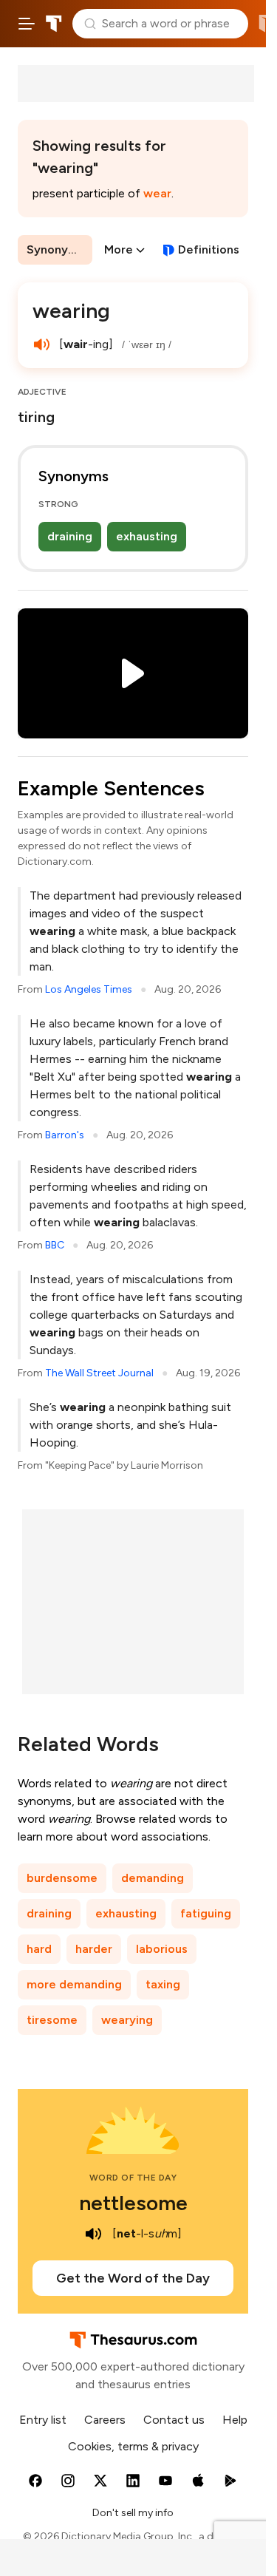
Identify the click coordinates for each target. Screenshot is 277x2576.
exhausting (147, 536)
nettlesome (133, 2203)
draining (70, 536)
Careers (105, 2420)
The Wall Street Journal (99, 1373)
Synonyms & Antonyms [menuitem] (59, 249)
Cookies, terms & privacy (133, 2446)
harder (94, 1949)
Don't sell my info (133, 2513)
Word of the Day (133, 2178)
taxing (163, 1984)
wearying (127, 2020)
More (119, 249)
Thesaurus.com (54, 24)
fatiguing (206, 1913)
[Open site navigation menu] (27, 24)
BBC (55, 1245)
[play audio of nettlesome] (93, 2234)
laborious (162, 1949)
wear (157, 193)
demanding (153, 1878)
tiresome (52, 2020)
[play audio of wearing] (41, 344)
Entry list (43, 2420)
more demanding (74, 1984)
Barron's (65, 1135)
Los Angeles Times (89, 989)
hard (39, 1949)
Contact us (174, 2420)
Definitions (209, 249)
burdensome (62, 1878)
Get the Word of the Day (133, 2278)
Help (235, 2420)
